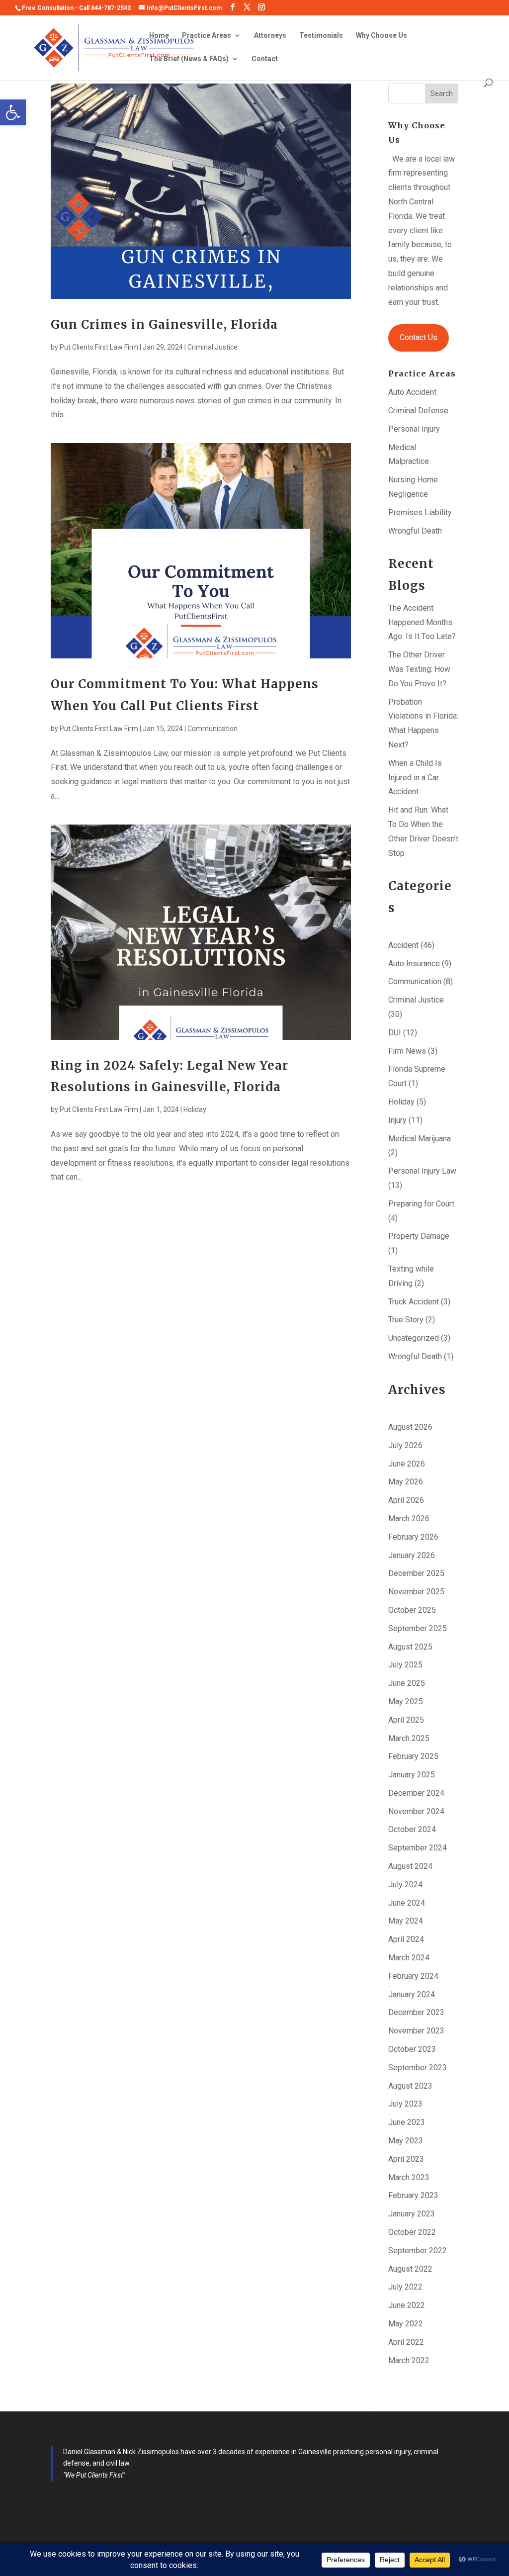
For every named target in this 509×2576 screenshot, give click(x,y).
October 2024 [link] (412, 1829)
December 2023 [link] (416, 2012)
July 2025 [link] (405, 1665)
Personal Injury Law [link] (422, 1171)
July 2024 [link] (405, 1885)
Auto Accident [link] (412, 392)
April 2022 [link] (406, 2342)
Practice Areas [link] (207, 36)
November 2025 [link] (416, 1592)
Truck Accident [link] (414, 1302)
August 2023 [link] (410, 2086)
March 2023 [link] (409, 2177)
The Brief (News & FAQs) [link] (189, 59)
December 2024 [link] (416, 1793)
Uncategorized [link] (414, 1338)
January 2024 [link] (412, 1994)
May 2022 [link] (406, 2324)
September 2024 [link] (418, 1848)
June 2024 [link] (407, 1903)
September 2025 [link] (418, 1628)
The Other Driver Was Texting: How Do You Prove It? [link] (419, 669)
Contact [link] (265, 59)
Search (442, 93)
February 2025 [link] (413, 1756)
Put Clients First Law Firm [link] (99, 347)
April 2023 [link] (406, 2159)
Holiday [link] (195, 1109)
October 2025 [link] (412, 1610)
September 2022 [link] (418, 2251)
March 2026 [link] (409, 1518)
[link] (13, 112)
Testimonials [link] (321, 36)
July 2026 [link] (405, 1445)
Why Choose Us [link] (382, 36)
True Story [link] (406, 1320)
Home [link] (159, 36)
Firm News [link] (407, 1051)
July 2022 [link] (405, 2287)
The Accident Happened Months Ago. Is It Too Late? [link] (422, 622)
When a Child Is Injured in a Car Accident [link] (415, 778)
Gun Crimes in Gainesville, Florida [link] (164, 324)
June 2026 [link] (407, 1464)
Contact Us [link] (419, 337)
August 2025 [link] (410, 1647)
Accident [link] (403, 945)
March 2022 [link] (409, 2360)
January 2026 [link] (412, 1555)
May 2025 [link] (406, 1702)
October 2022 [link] (412, 2232)
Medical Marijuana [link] (420, 1139)
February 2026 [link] (413, 1537)
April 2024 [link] (406, 1939)
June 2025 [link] (407, 1683)
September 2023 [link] (418, 2068)
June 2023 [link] (407, 2122)
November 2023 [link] (416, 2031)
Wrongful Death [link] (415, 531)
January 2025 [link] (412, 1775)
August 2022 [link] (410, 2269)
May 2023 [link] (406, 2141)
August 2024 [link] (410, 1866)
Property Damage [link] (419, 1236)
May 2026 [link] (406, 1482)
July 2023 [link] (405, 2104)
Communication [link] (212, 729)
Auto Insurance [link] (414, 964)
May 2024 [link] (406, 1921)
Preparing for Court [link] (421, 1204)
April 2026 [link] (406, 1500)
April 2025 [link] (406, 1720)
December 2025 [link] (416, 1573)
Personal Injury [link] (414, 429)
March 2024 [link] (409, 1958)
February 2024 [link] (413, 1976)
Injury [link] (397, 1120)
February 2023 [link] (413, 2195)
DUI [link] (395, 1033)
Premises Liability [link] (420, 512)
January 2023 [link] (412, 2214)
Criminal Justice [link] (212, 347)
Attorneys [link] (270, 36)
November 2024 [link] (416, 1811)
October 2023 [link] (412, 2049)
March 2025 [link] (409, 1738)
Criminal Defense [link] (418, 411)
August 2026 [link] (410, 1427)
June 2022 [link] (407, 2305)
